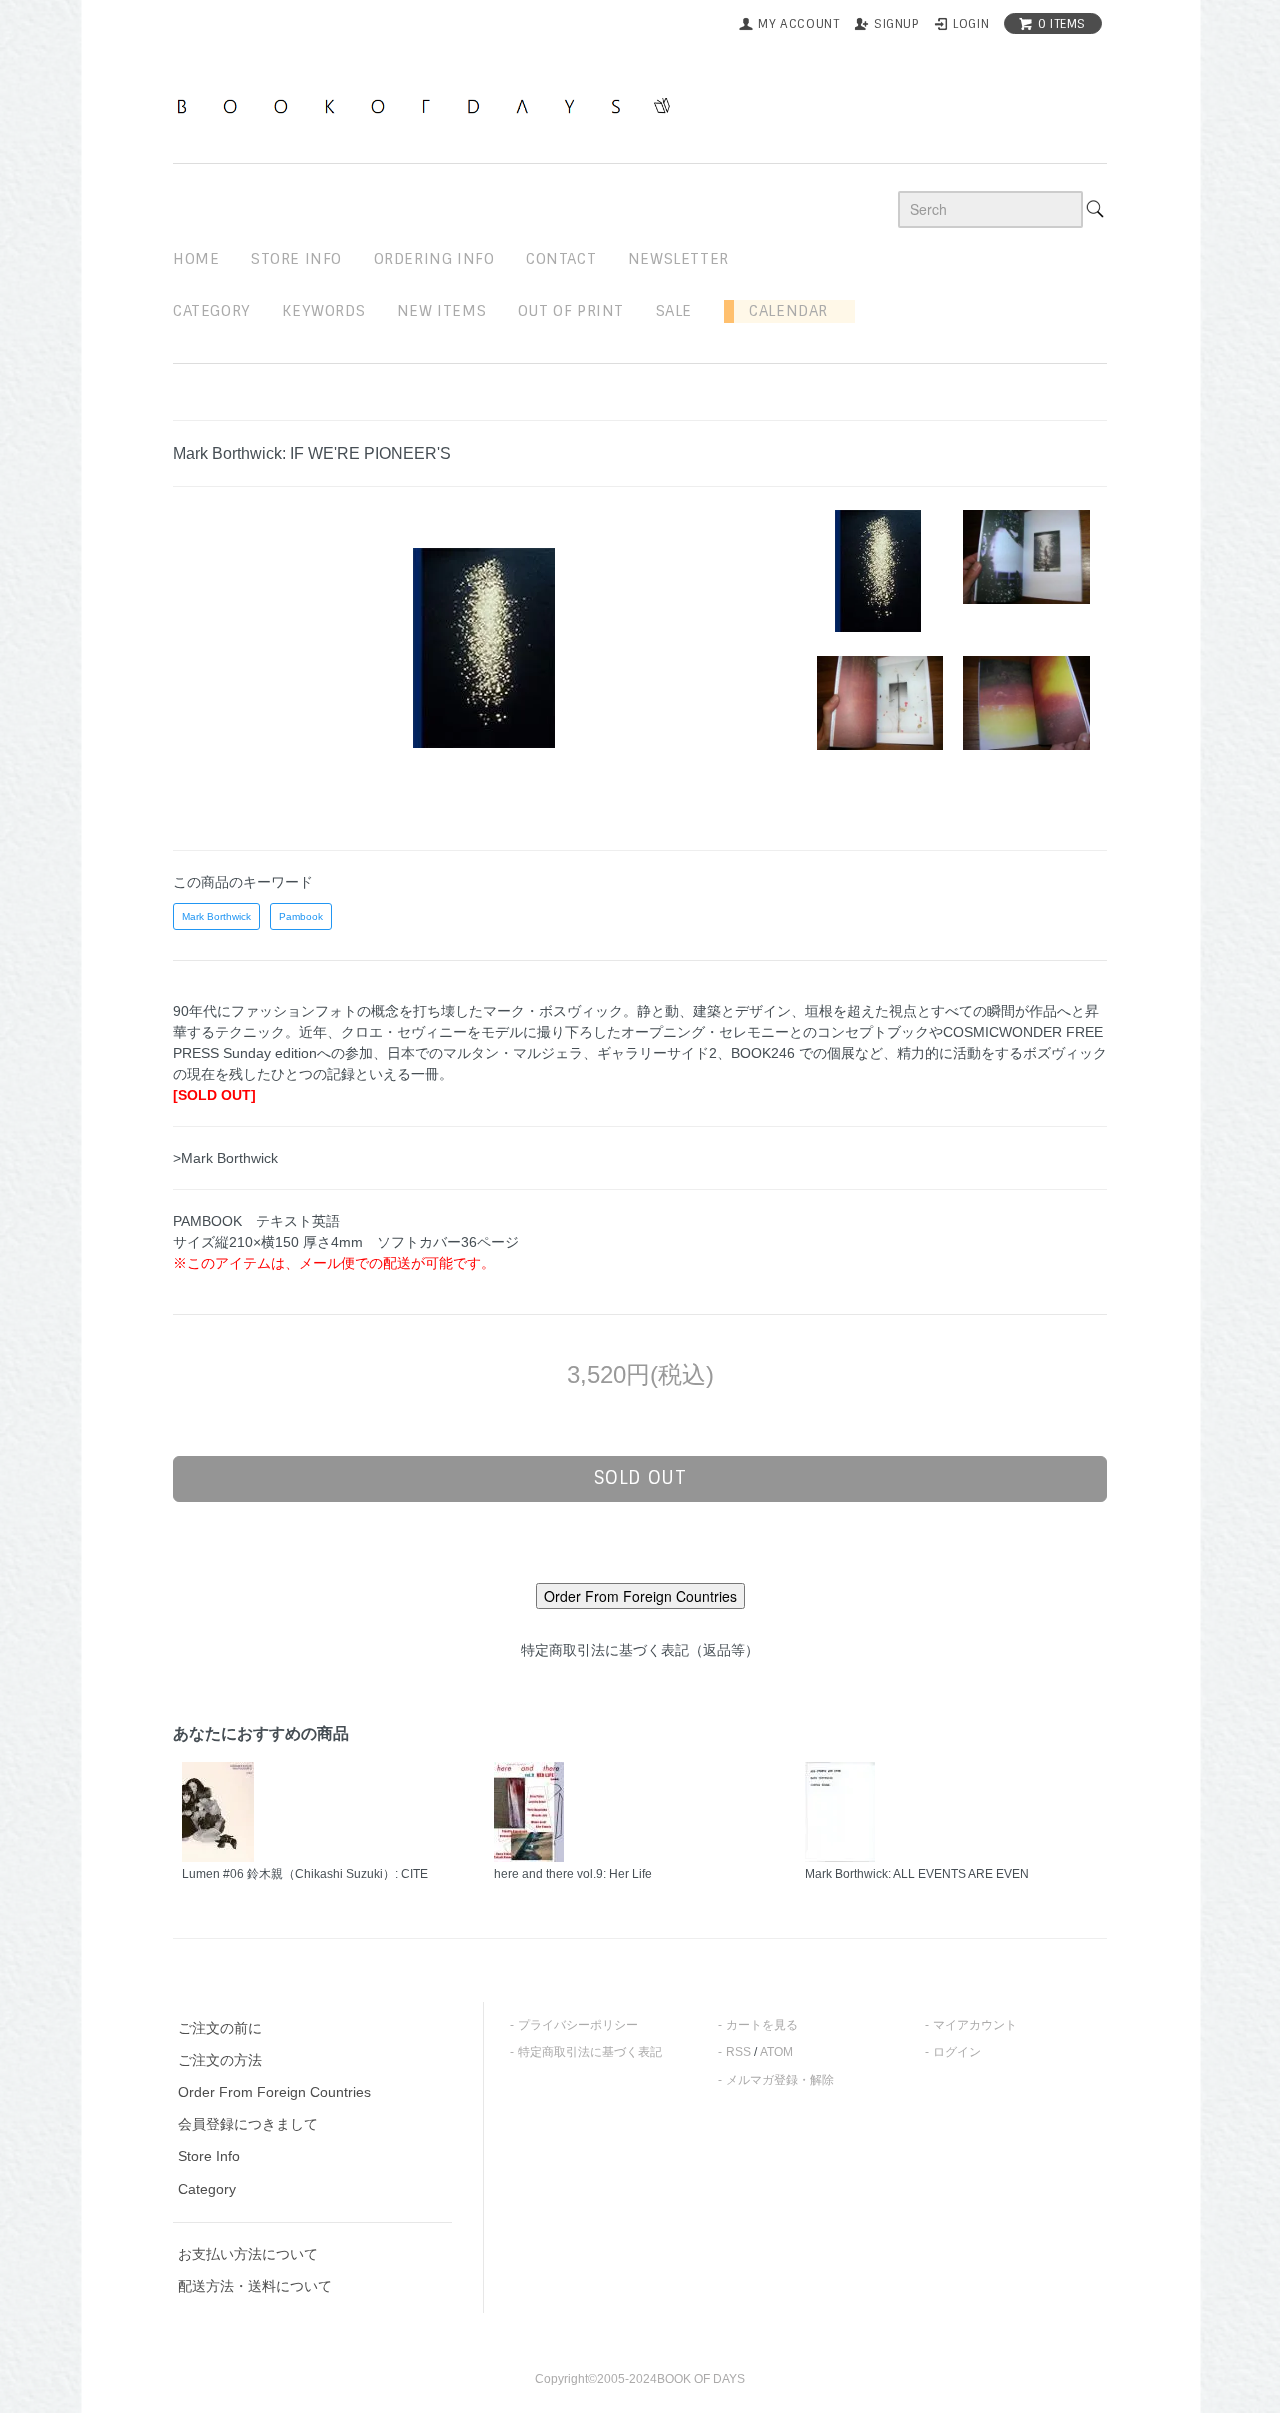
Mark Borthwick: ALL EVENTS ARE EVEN (917, 1874)
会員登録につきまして (248, 2124)
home (196, 259)
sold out (640, 1478)
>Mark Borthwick (225, 1158)
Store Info (209, 2156)
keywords (323, 311)
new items (441, 311)
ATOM (776, 2052)
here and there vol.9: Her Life (573, 1874)
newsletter (678, 259)
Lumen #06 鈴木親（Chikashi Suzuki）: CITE (305, 1874)
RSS (738, 2052)
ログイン (957, 2052)
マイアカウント (975, 2025)
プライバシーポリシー (578, 2025)
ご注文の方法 (220, 2060)
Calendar (781, 311)
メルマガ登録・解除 (780, 2080)
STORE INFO (296, 259)
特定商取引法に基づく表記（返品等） (640, 1650)
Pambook (301, 916)
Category (212, 311)
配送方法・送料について (255, 2286)
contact (561, 259)
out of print (571, 311)
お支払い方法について (248, 2254)
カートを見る (762, 2025)
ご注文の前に (220, 2028)
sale (674, 311)
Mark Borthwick (216, 916)
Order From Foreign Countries (274, 2092)
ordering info (434, 259)
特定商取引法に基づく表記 (590, 2052)
